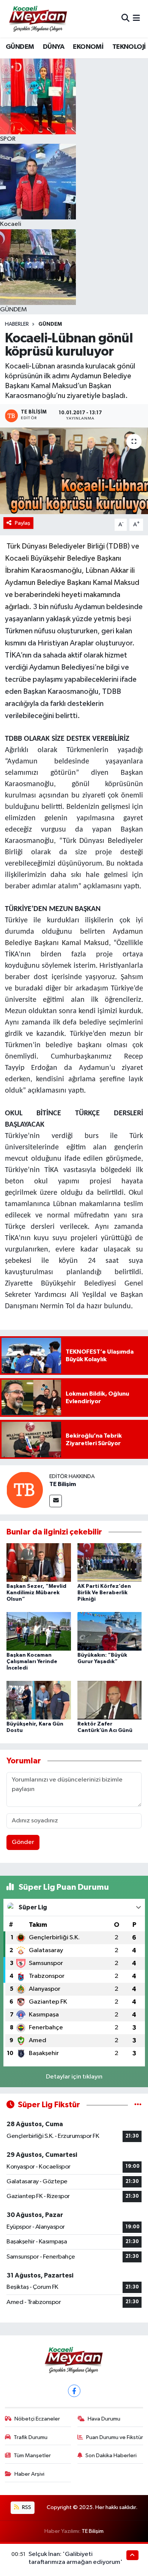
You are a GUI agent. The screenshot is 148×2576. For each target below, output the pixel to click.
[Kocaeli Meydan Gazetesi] (39, 19)
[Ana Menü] (136, 19)
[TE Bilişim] (25, 1490)
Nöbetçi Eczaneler (37, 2419)
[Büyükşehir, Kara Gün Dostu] (39, 1700)
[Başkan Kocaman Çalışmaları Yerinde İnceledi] (39, 1631)
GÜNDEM (20, 47)
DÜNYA (54, 47)
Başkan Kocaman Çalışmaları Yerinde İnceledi (32, 1662)
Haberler (17, 324)
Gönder (23, 1842)
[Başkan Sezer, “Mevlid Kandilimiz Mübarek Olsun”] (39, 1562)
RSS (26, 2507)
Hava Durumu (104, 2419)
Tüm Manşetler (32, 2456)
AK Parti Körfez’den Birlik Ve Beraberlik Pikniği (104, 1593)
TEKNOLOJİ (129, 47)
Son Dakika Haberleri (111, 2456)
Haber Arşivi (29, 2474)
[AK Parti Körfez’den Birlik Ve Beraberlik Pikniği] (110, 1562)
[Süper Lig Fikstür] (138, 2105)
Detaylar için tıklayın (74, 2077)
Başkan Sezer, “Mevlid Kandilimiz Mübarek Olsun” (36, 1593)
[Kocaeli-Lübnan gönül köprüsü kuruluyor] (74, 471)
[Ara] (125, 19)
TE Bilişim (63, 1484)
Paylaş (23, 523)
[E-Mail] (56, 1501)
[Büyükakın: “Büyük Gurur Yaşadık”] (110, 1631)
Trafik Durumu (31, 2437)
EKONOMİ (88, 47)
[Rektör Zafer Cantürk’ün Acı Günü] (110, 1700)
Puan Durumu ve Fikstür (115, 2437)
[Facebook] (74, 2391)
